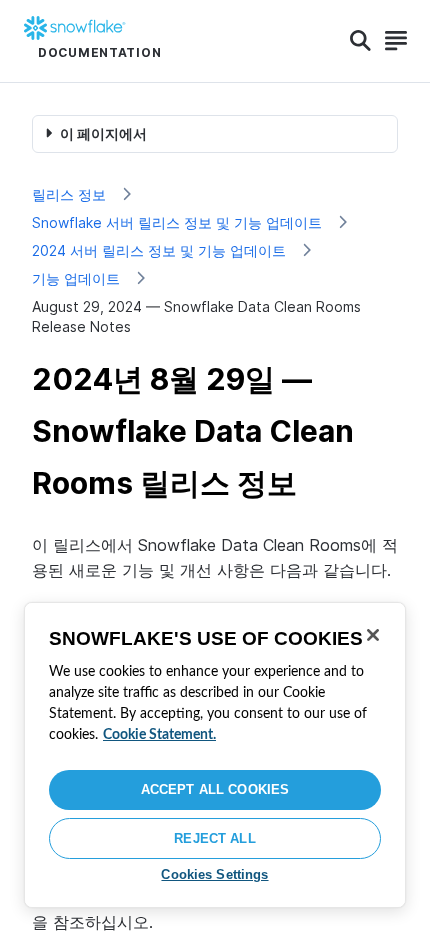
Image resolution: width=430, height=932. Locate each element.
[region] (215, 755)
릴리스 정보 (69, 194)
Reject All (214, 838)
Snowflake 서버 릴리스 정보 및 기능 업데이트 (177, 222)
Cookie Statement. (159, 735)
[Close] (373, 635)
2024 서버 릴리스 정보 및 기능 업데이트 (159, 250)
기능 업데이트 (76, 278)
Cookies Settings (214, 874)
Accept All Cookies (215, 789)
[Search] (360, 41)
